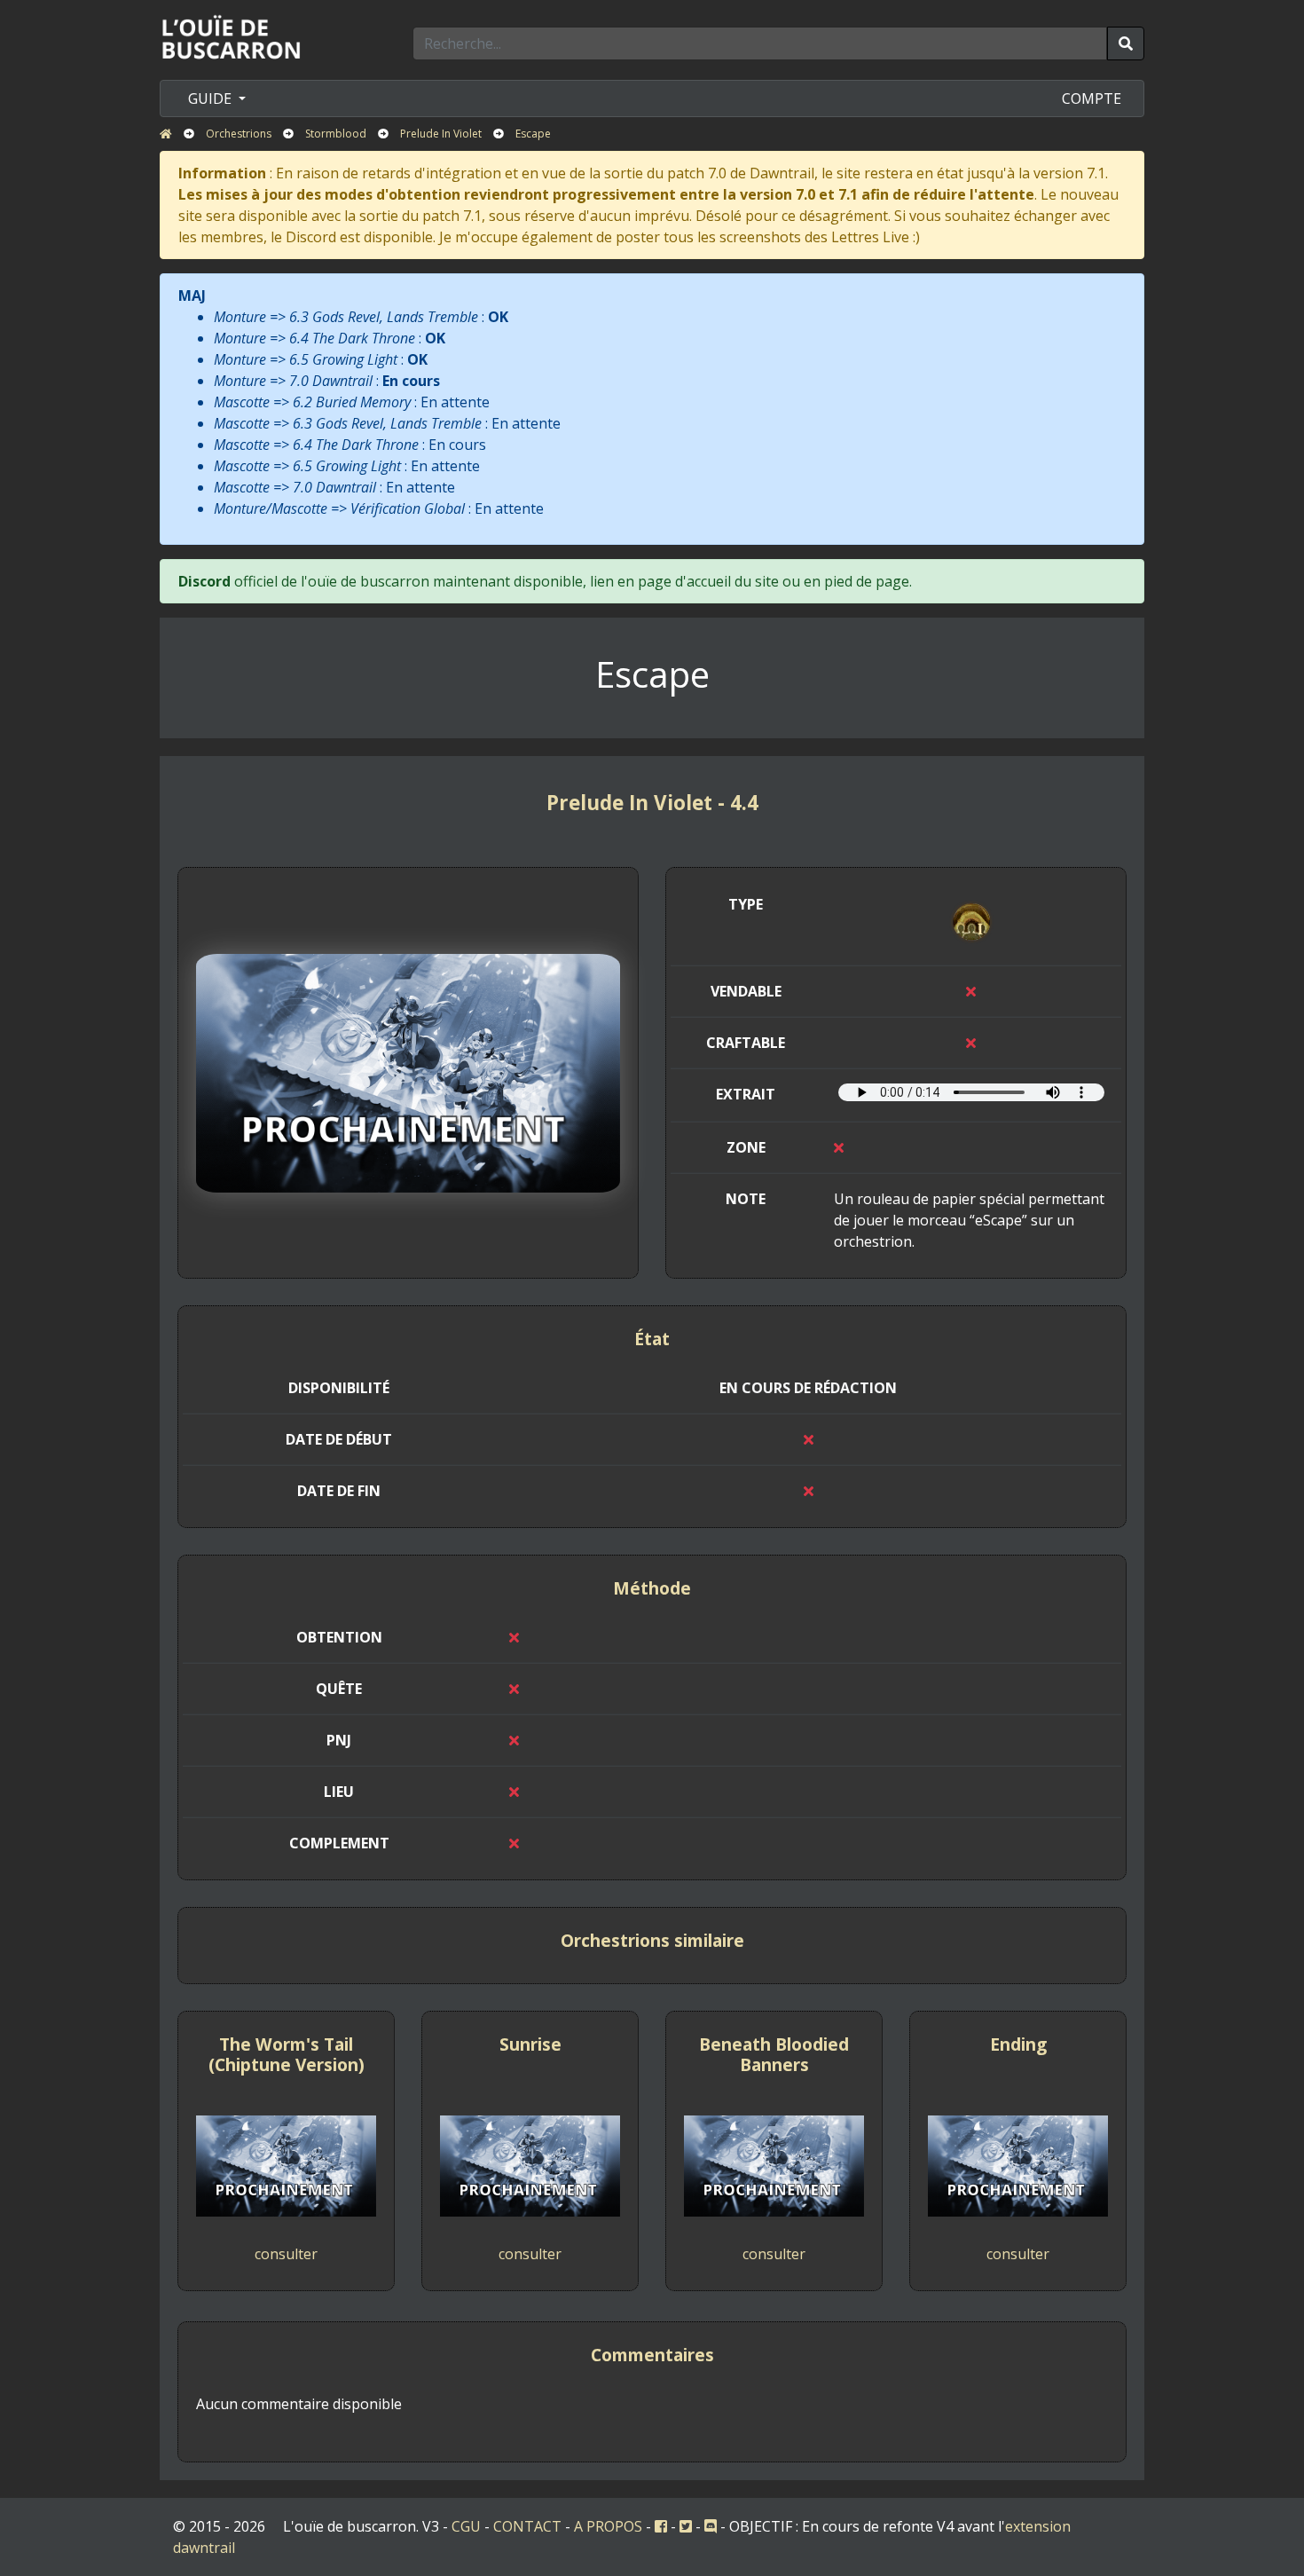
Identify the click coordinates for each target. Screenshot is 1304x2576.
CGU (466, 2526)
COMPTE (1092, 98)
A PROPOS (608, 2526)
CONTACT (527, 2526)
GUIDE (212, 98)
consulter (286, 2254)
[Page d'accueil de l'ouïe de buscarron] (235, 36)
